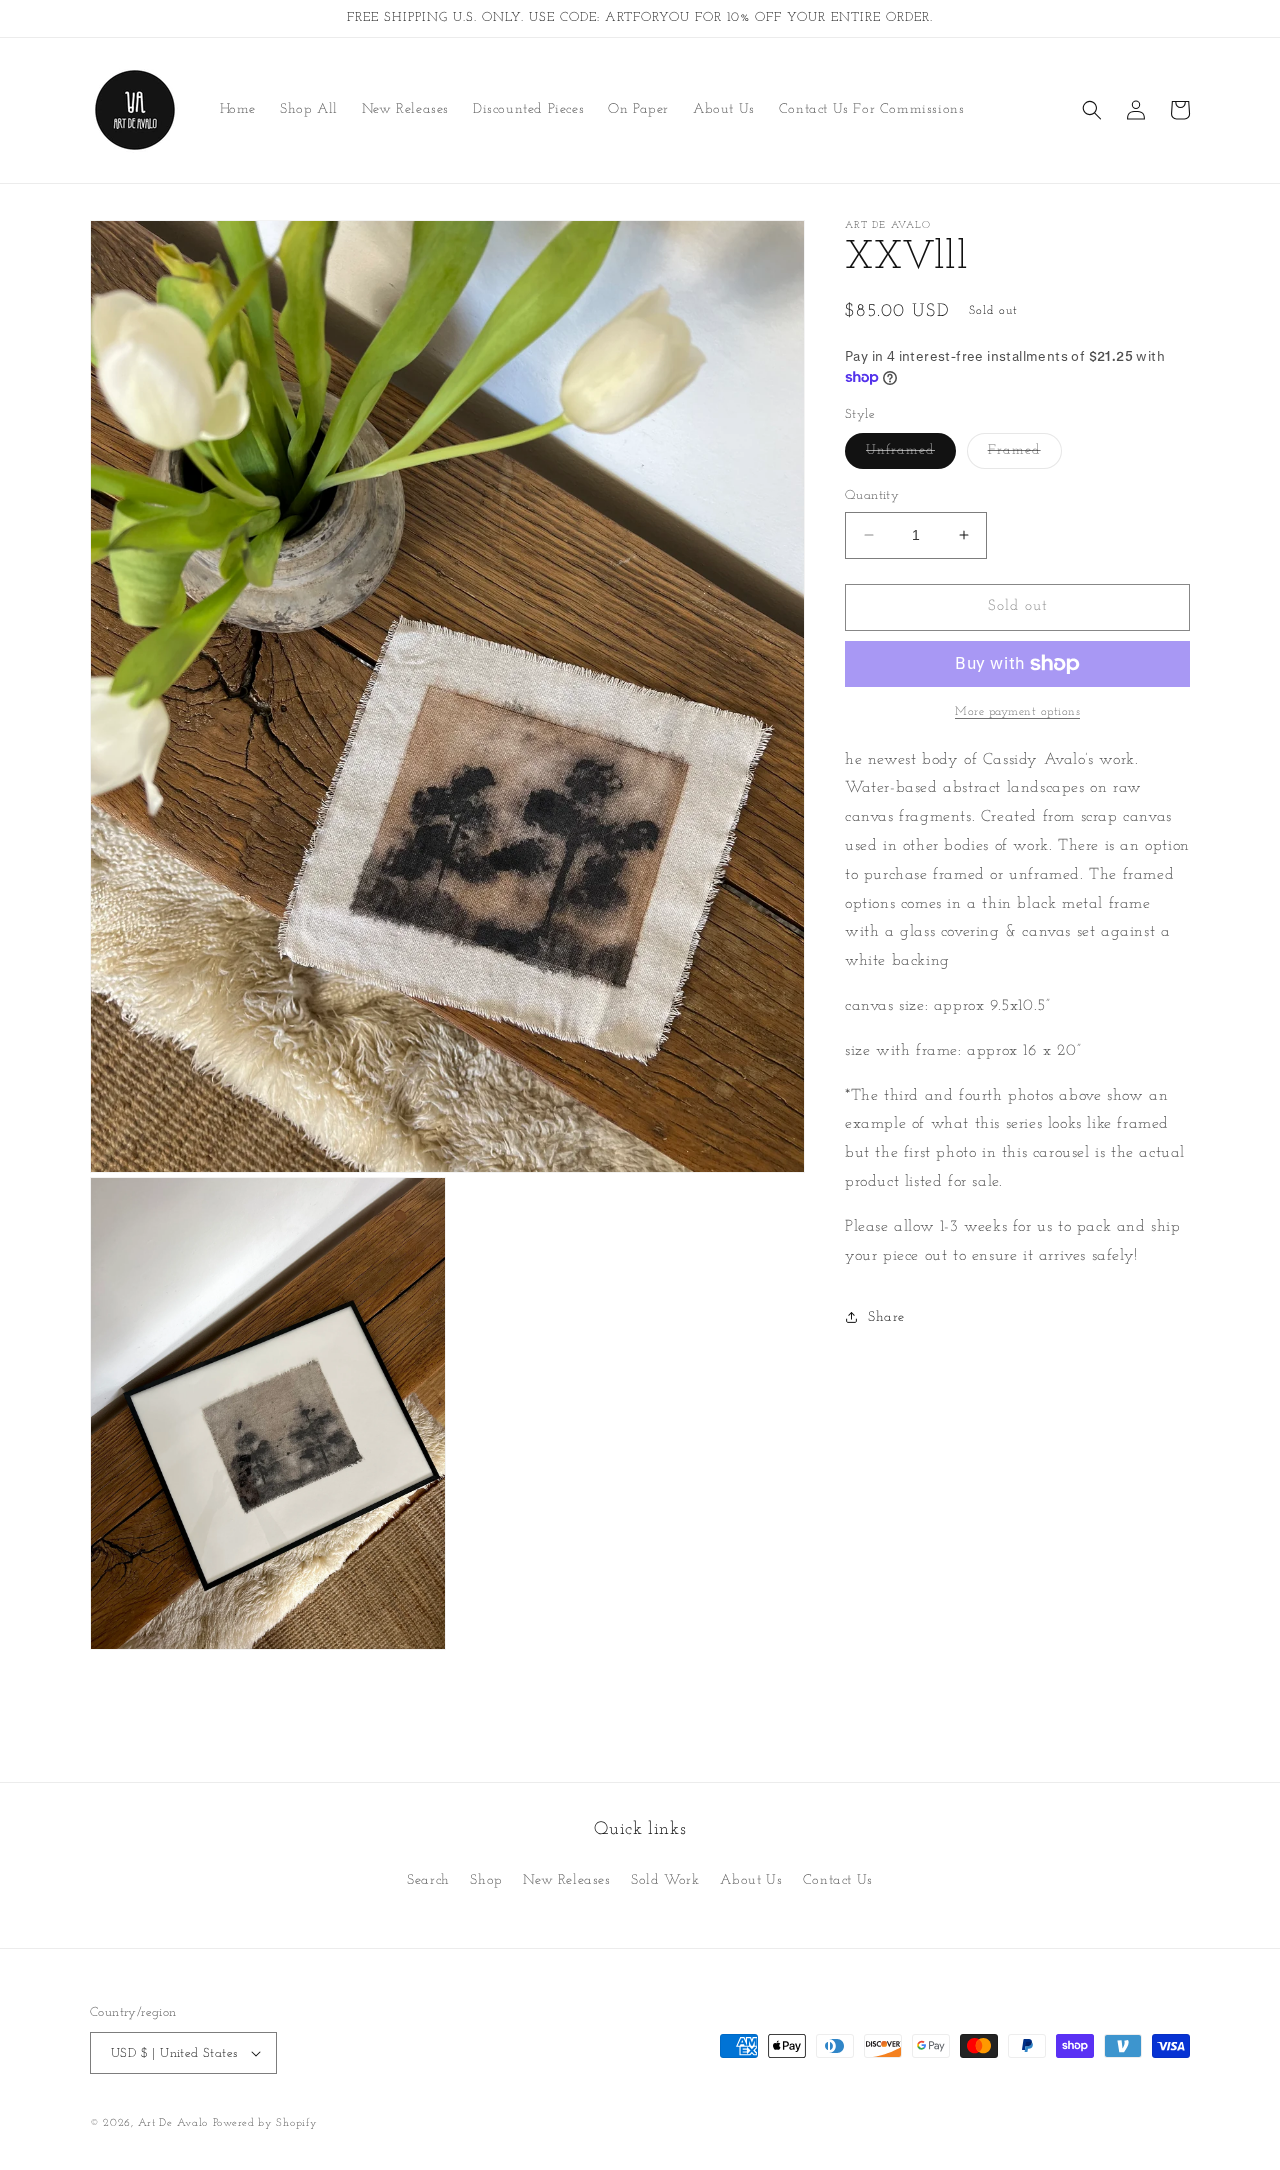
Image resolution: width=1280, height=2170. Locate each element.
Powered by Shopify (265, 2123)
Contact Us (838, 1880)
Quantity (872, 495)
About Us (751, 1880)
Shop (486, 1880)
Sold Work (665, 1880)
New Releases (566, 1880)
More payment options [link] (1017, 712)
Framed (1025, 455)
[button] (1092, 110)
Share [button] (886, 1317)
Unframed (911, 455)
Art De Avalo (173, 2123)
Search (428, 1880)
